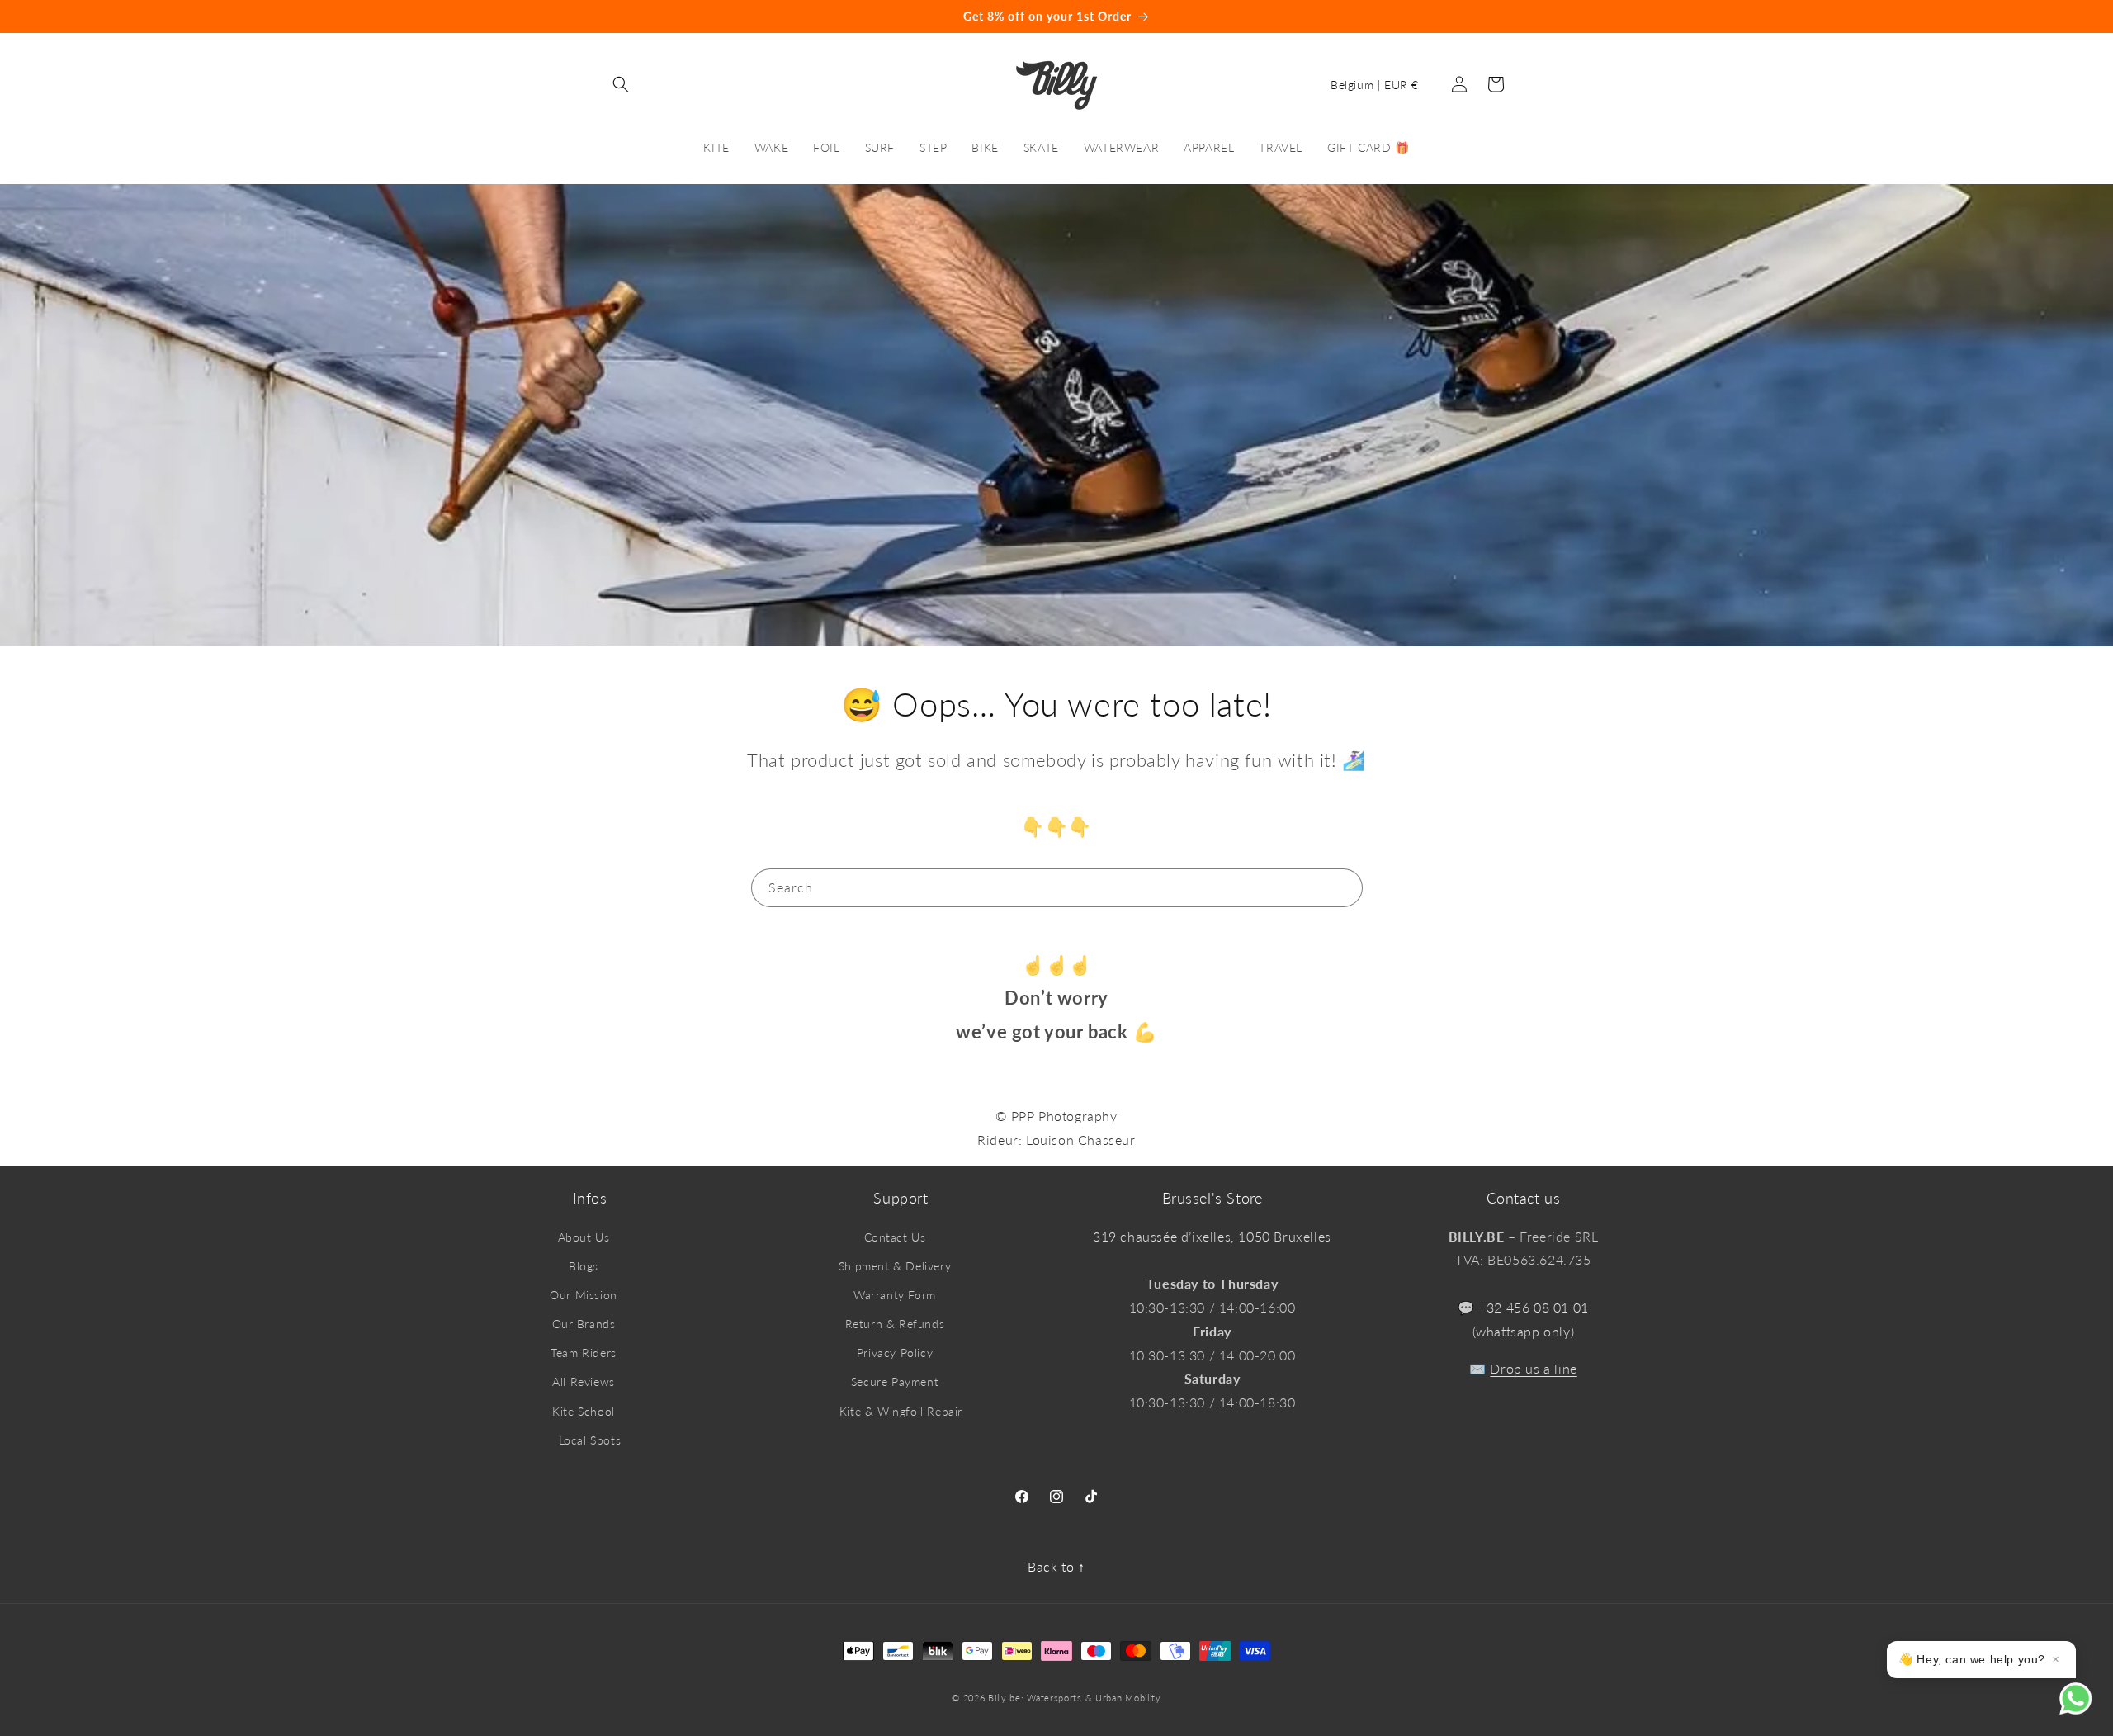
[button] (621, 84)
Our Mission (584, 1295)
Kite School (584, 1411)
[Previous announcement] (402, 17)
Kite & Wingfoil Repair (901, 1411)
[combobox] (1057, 888)
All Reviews (584, 1381)
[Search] (1344, 887)
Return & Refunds (895, 1324)
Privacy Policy (895, 1353)
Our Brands (584, 1324)
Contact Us (895, 1237)
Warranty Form (895, 1295)
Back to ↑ (1056, 1566)
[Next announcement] (1711, 17)
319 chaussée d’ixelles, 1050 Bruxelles (1212, 1236)
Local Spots (590, 1440)
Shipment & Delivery (895, 1266)
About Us (584, 1237)
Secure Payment (895, 1381)
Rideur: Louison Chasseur (1056, 1140)
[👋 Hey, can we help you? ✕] (2086, 1709)
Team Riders (584, 1353)
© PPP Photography (1056, 1116)
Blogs (584, 1266)
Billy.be (1005, 1698)
